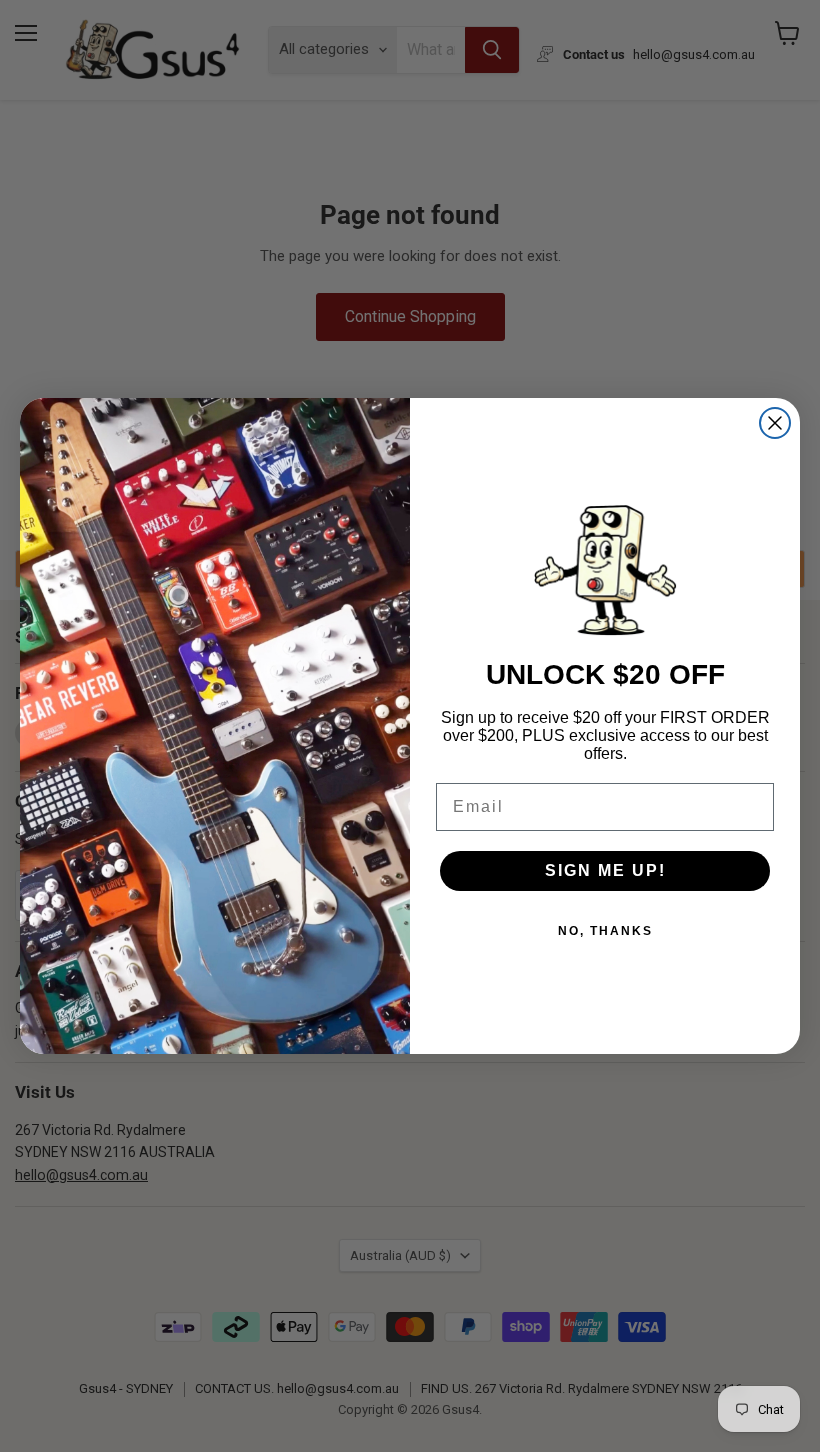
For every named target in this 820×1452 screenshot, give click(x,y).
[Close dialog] (775, 423)
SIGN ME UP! (605, 870)
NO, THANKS (605, 931)
